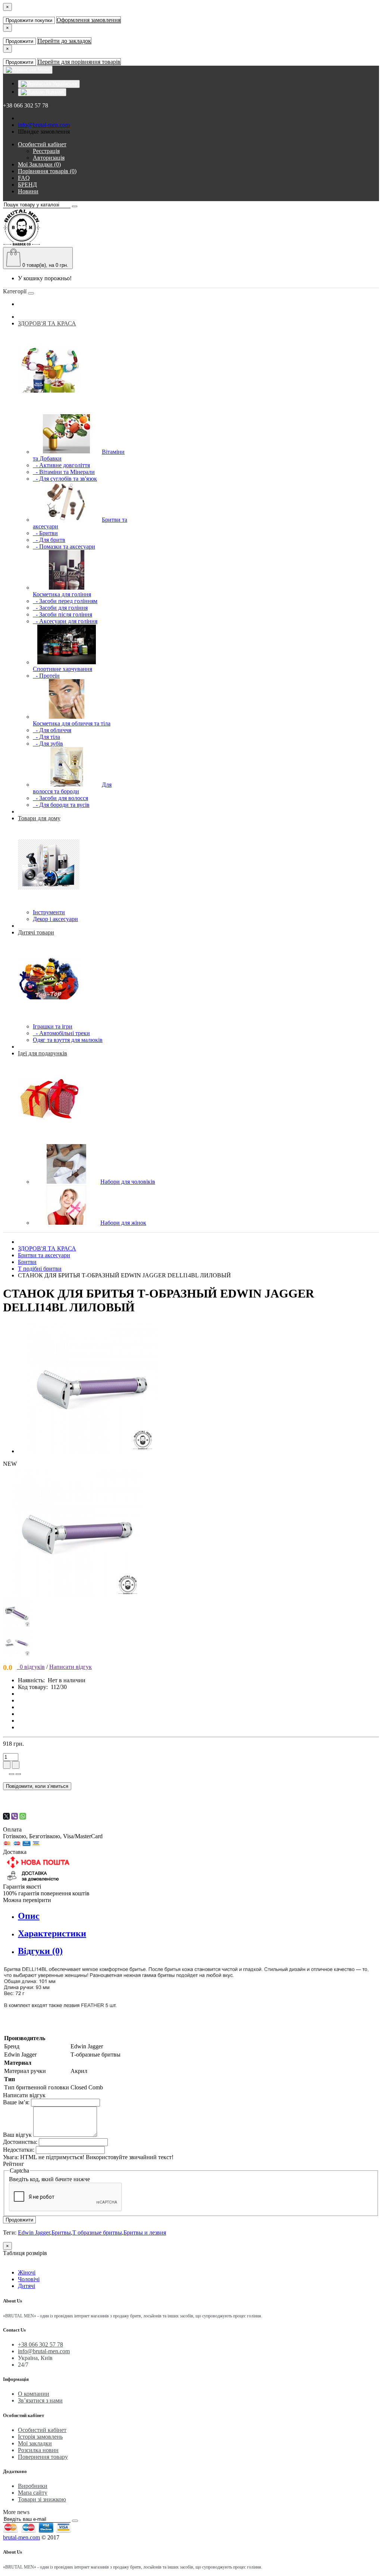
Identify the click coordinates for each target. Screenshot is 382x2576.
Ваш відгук (17, 2135)
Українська (64, 84)
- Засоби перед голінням (65, 601)
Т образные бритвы (97, 2232)
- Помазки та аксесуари (64, 547)
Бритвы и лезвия (145, 2232)
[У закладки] (12, 1774)
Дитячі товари (36, 932)
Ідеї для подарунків (43, 1053)
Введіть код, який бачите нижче (49, 2179)
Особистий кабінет (42, 2430)
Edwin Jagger (34, 2232)
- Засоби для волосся (60, 798)
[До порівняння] (18, 1774)
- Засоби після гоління (62, 614)
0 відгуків (31, 1667)
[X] (6, 1816)
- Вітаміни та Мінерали (64, 472)
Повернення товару (43, 2457)
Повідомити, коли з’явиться (37, 1786)
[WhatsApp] (23, 1816)
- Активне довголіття (61, 465)
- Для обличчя (52, 730)
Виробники (33, 2486)
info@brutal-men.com (44, 125)
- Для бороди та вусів (61, 805)
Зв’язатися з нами (40, 2400)
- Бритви (45, 533)
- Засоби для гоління (60, 608)
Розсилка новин (38, 2450)
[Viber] (15, 1816)
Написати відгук (71, 1667)
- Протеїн (46, 676)
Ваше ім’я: (16, 2102)
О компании (34, 2394)
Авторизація (49, 158)
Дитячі (26, 2286)
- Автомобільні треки (61, 1033)
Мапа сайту (33, 2493)
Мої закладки (35, 2443)
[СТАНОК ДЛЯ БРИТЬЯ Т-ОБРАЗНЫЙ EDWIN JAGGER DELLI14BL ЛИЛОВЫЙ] (93, 1451)
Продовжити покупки (29, 20)
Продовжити (19, 41)
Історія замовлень (40, 2437)
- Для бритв (49, 540)
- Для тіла (46, 737)
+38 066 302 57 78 (40, 2344)
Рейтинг (14, 2164)
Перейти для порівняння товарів (79, 62)
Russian (54, 92)
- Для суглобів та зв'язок (65, 479)
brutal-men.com (21, 2537)
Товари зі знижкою (42, 2499)
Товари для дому (39, 818)
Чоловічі (29, 2279)
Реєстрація (46, 151)
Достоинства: (20, 2142)
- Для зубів (48, 744)
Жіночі (27, 2272)
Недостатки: (19, 2150)
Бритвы (61, 2232)
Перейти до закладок (64, 41)
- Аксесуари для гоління (65, 621)
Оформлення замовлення (89, 20)
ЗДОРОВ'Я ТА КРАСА (47, 323)
